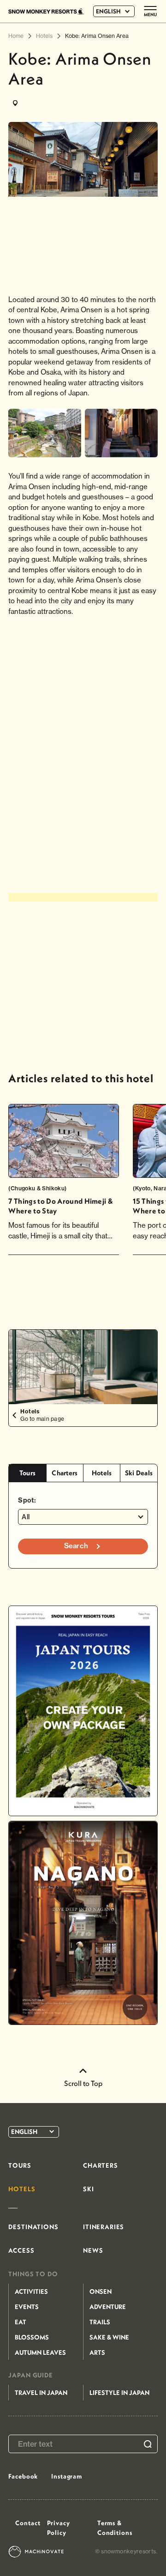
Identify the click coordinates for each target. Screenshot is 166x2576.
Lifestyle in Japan (119, 2393)
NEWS (93, 2250)
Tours (27, 1473)
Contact (28, 2523)
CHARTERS (101, 2165)
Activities (31, 2291)
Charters (65, 1473)
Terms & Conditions (115, 2528)
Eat (21, 2322)
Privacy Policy (59, 2528)
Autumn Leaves (40, 2352)
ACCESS (21, 2250)
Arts (97, 2352)
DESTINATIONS (33, 2227)
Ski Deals (139, 1473)
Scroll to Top (83, 2083)
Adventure (108, 2307)
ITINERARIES (104, 2227)
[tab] (27, 1473)
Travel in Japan (41, 2393)
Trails (100, 2322)
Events (27, 2307)
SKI (89, 2189)
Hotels (102, 1473)
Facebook (23, 2476)
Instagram (67, 2476)
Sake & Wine (109, 2337)
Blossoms (32, 2337)
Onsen (101, 2291)
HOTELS (22, 2189)
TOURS (20, 2165)
